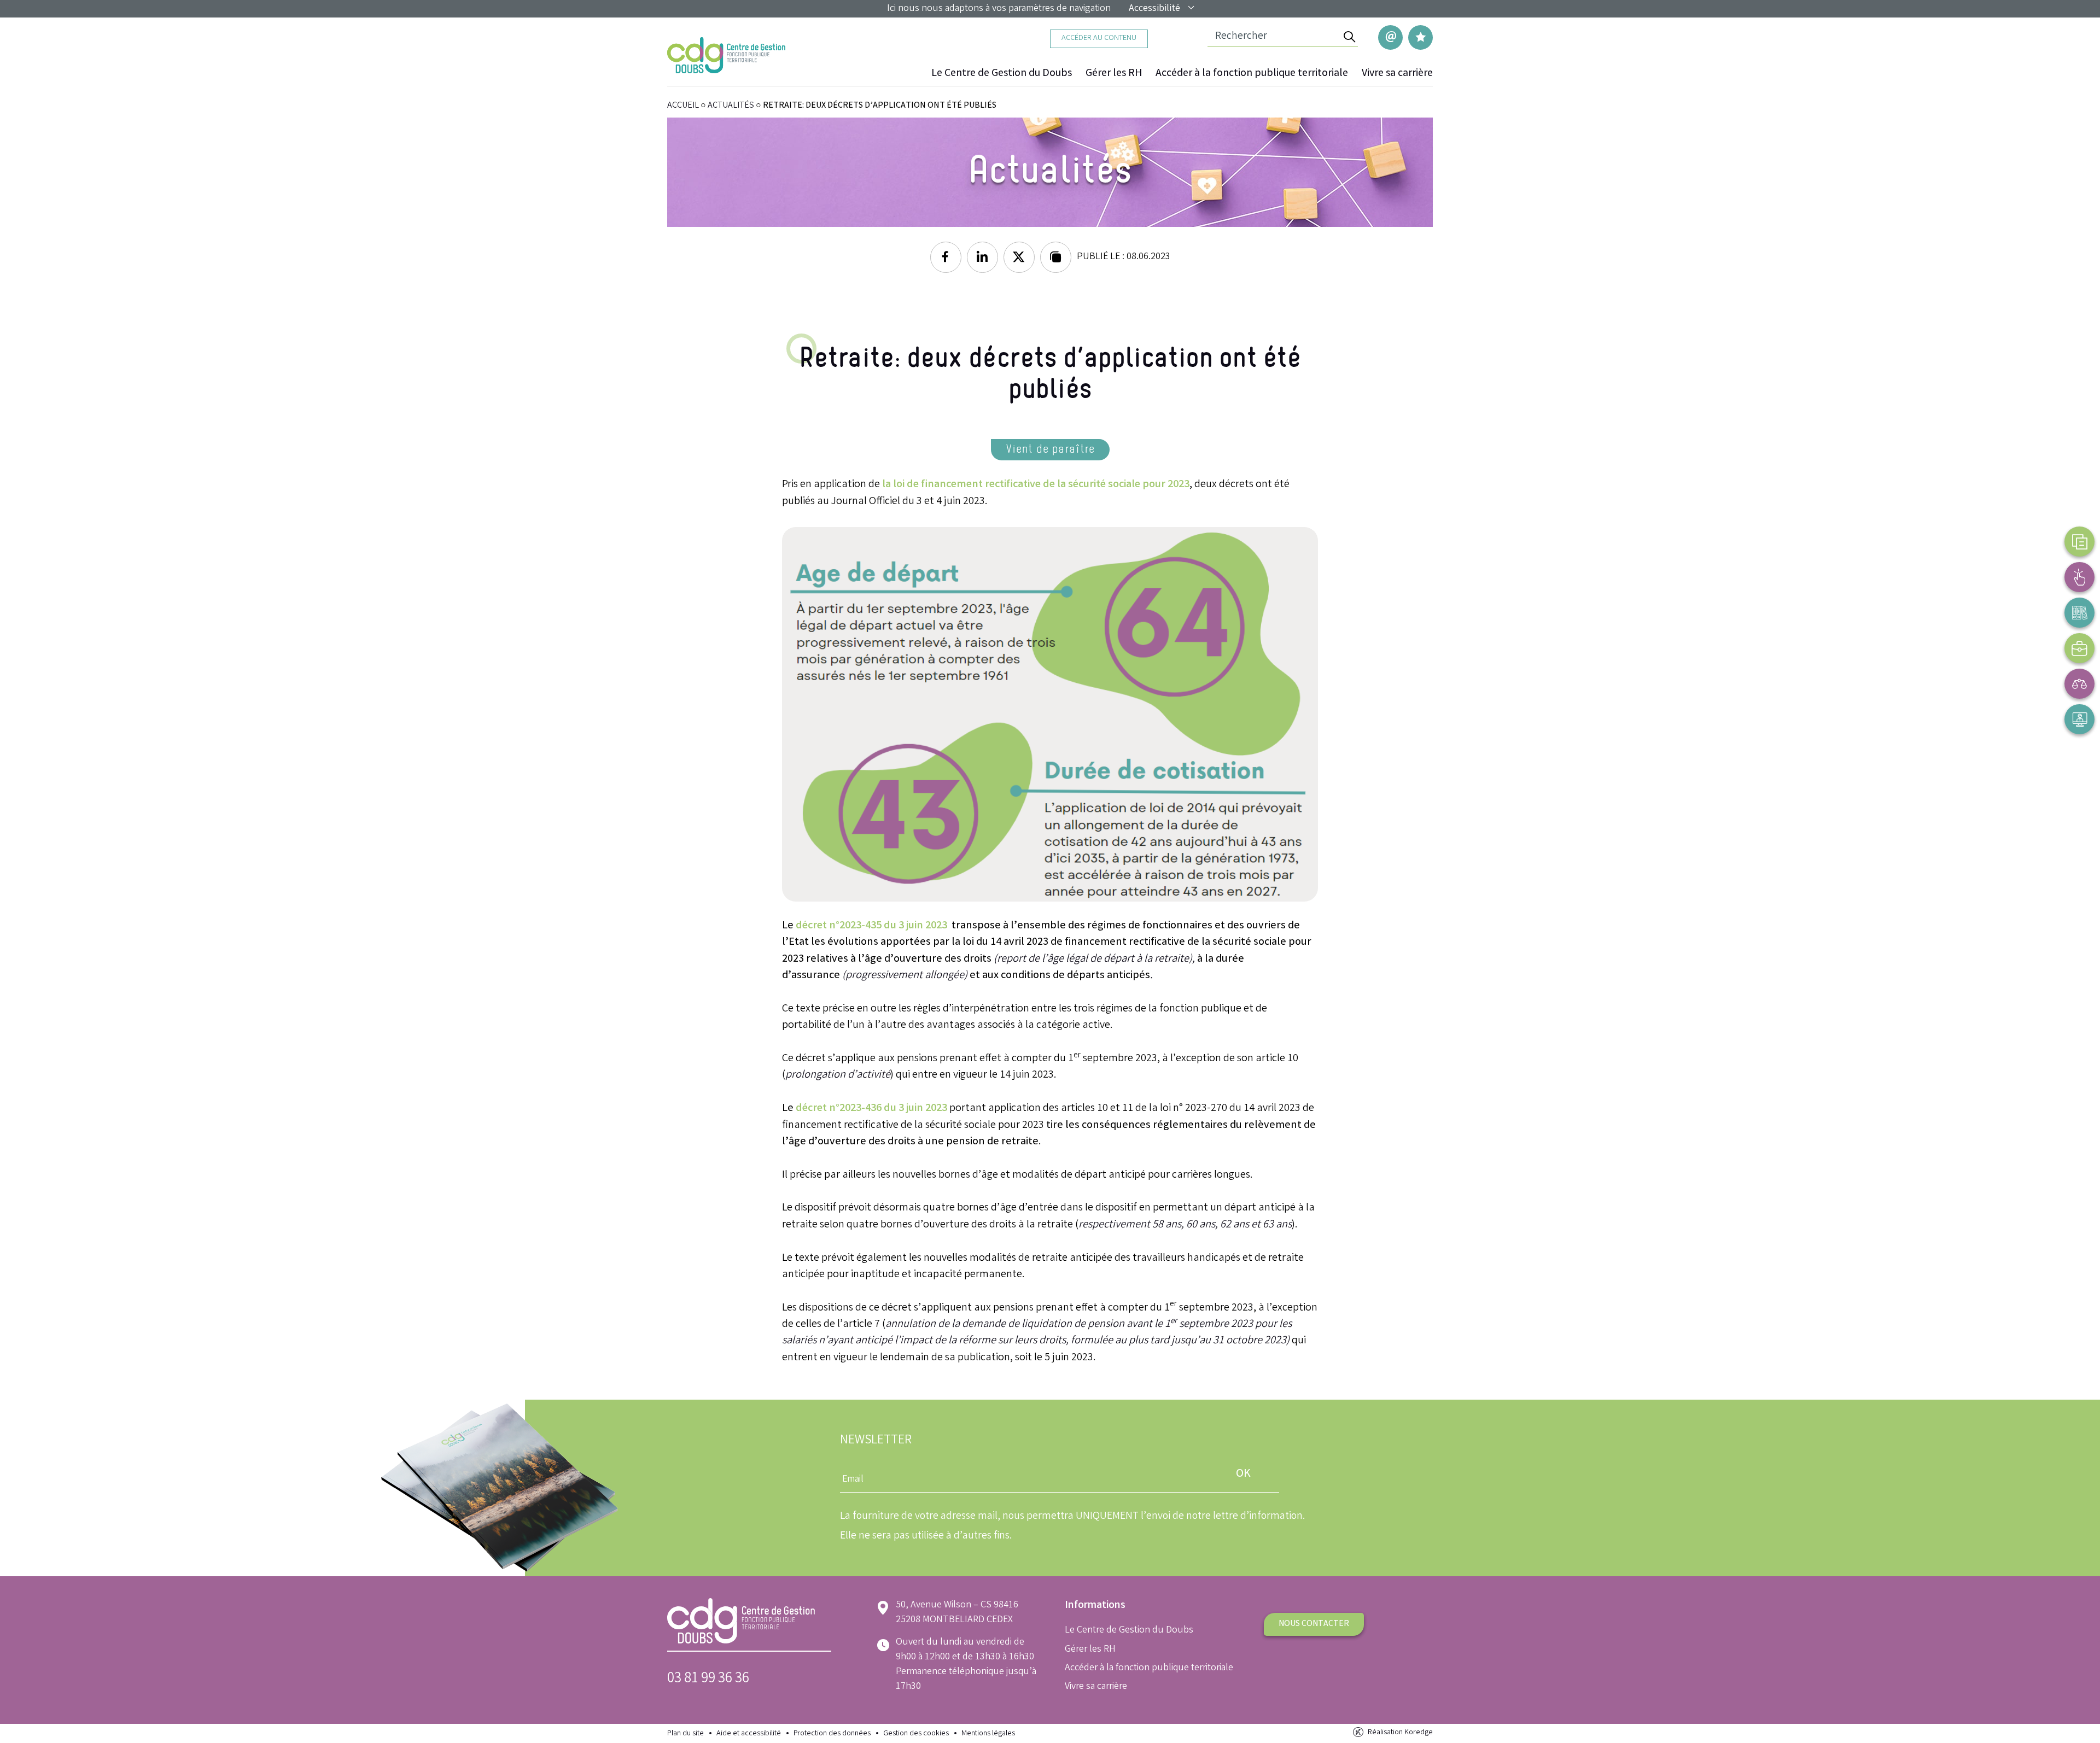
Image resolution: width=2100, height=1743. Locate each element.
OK (1243, 1474)
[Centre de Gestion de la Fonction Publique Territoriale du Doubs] (726, 55)
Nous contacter (1314, 1624)
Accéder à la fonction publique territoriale (1252, 74)
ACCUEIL (683, 106)
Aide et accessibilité (749, 1734)
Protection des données (832, 1734)
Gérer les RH (1114, 74)
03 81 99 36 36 (708, 1679)
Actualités (731, 106)
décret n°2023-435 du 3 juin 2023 (871, 926)
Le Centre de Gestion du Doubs (1002, 74)
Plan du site (686, 1734)
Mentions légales (988, 1734)
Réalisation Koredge (1400, 1733)
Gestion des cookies (916, 1734)
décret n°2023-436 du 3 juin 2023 (871, 1109)
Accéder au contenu (1099, 39)
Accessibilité (1154, 9)
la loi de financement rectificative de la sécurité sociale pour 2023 (1036, 485)
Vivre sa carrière (1397, 74)
